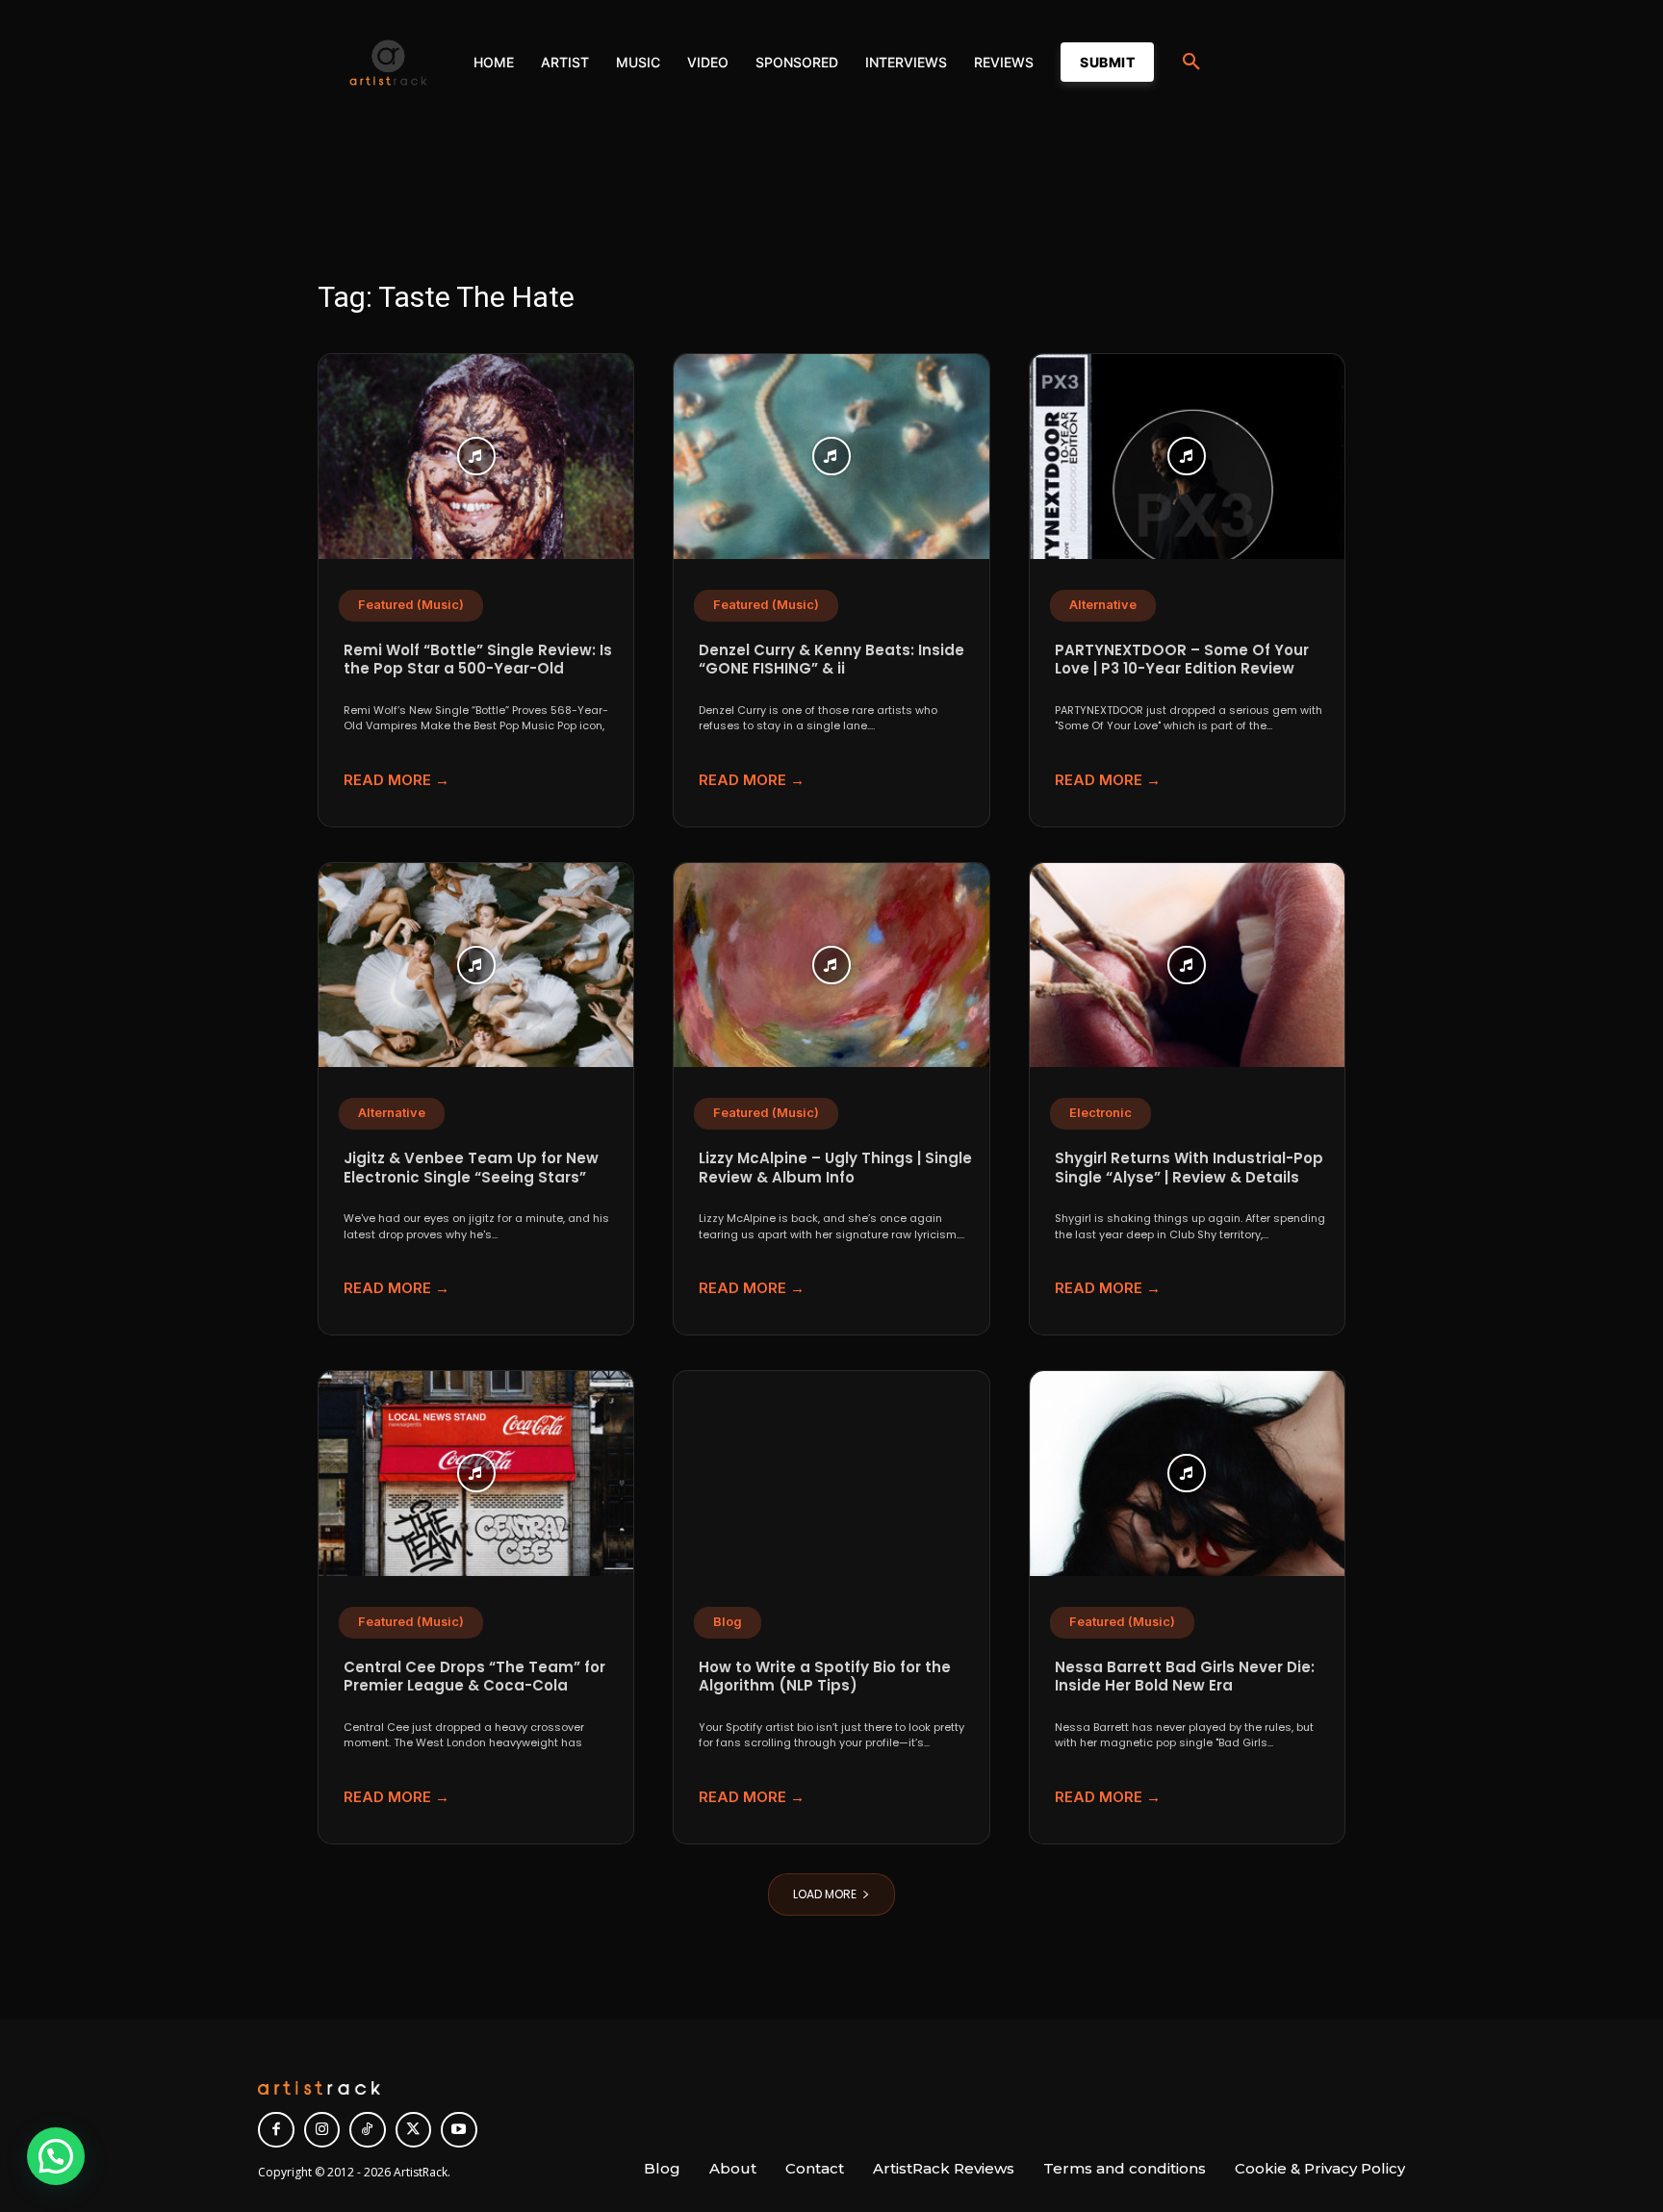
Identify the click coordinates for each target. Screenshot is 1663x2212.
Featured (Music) (411, 605)
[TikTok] (368, 2130)
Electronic (1100, 1113)
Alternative (1103, 605)
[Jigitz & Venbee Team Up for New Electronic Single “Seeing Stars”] (476, 966)
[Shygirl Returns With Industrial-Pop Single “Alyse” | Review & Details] (1187, 966)
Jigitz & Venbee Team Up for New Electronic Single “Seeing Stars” (471, 1168)
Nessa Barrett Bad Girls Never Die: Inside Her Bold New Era (1185, 1677)
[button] (1191, 63)
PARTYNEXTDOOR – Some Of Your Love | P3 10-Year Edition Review (1182, 660)
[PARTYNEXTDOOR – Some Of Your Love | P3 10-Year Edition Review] (1187, 457)
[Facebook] (276, 2130)
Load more (825, 1894)
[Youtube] (459, 2130)
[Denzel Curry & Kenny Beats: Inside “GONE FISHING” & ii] (831, 457)
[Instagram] (322, 2130)
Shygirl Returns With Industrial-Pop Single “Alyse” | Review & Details (1189, 1168)
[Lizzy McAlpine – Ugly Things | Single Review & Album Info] (831, 966)
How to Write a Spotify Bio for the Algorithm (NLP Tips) (825, 1677)
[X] (414, 2130)
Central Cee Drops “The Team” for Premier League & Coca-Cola (474, 1677)
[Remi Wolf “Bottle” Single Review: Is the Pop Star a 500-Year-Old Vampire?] (476, 457)
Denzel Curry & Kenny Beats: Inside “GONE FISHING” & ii (831, 660)
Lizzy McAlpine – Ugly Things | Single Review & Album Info (835, 1168)
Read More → (397, 780)
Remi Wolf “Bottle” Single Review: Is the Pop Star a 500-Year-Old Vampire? (478, 669)
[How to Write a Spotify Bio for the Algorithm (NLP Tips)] (831, 1474)
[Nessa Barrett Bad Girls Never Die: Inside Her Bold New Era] (1187, 1474)
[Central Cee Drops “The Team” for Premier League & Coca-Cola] (476, 1474)
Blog (728, 1622)
